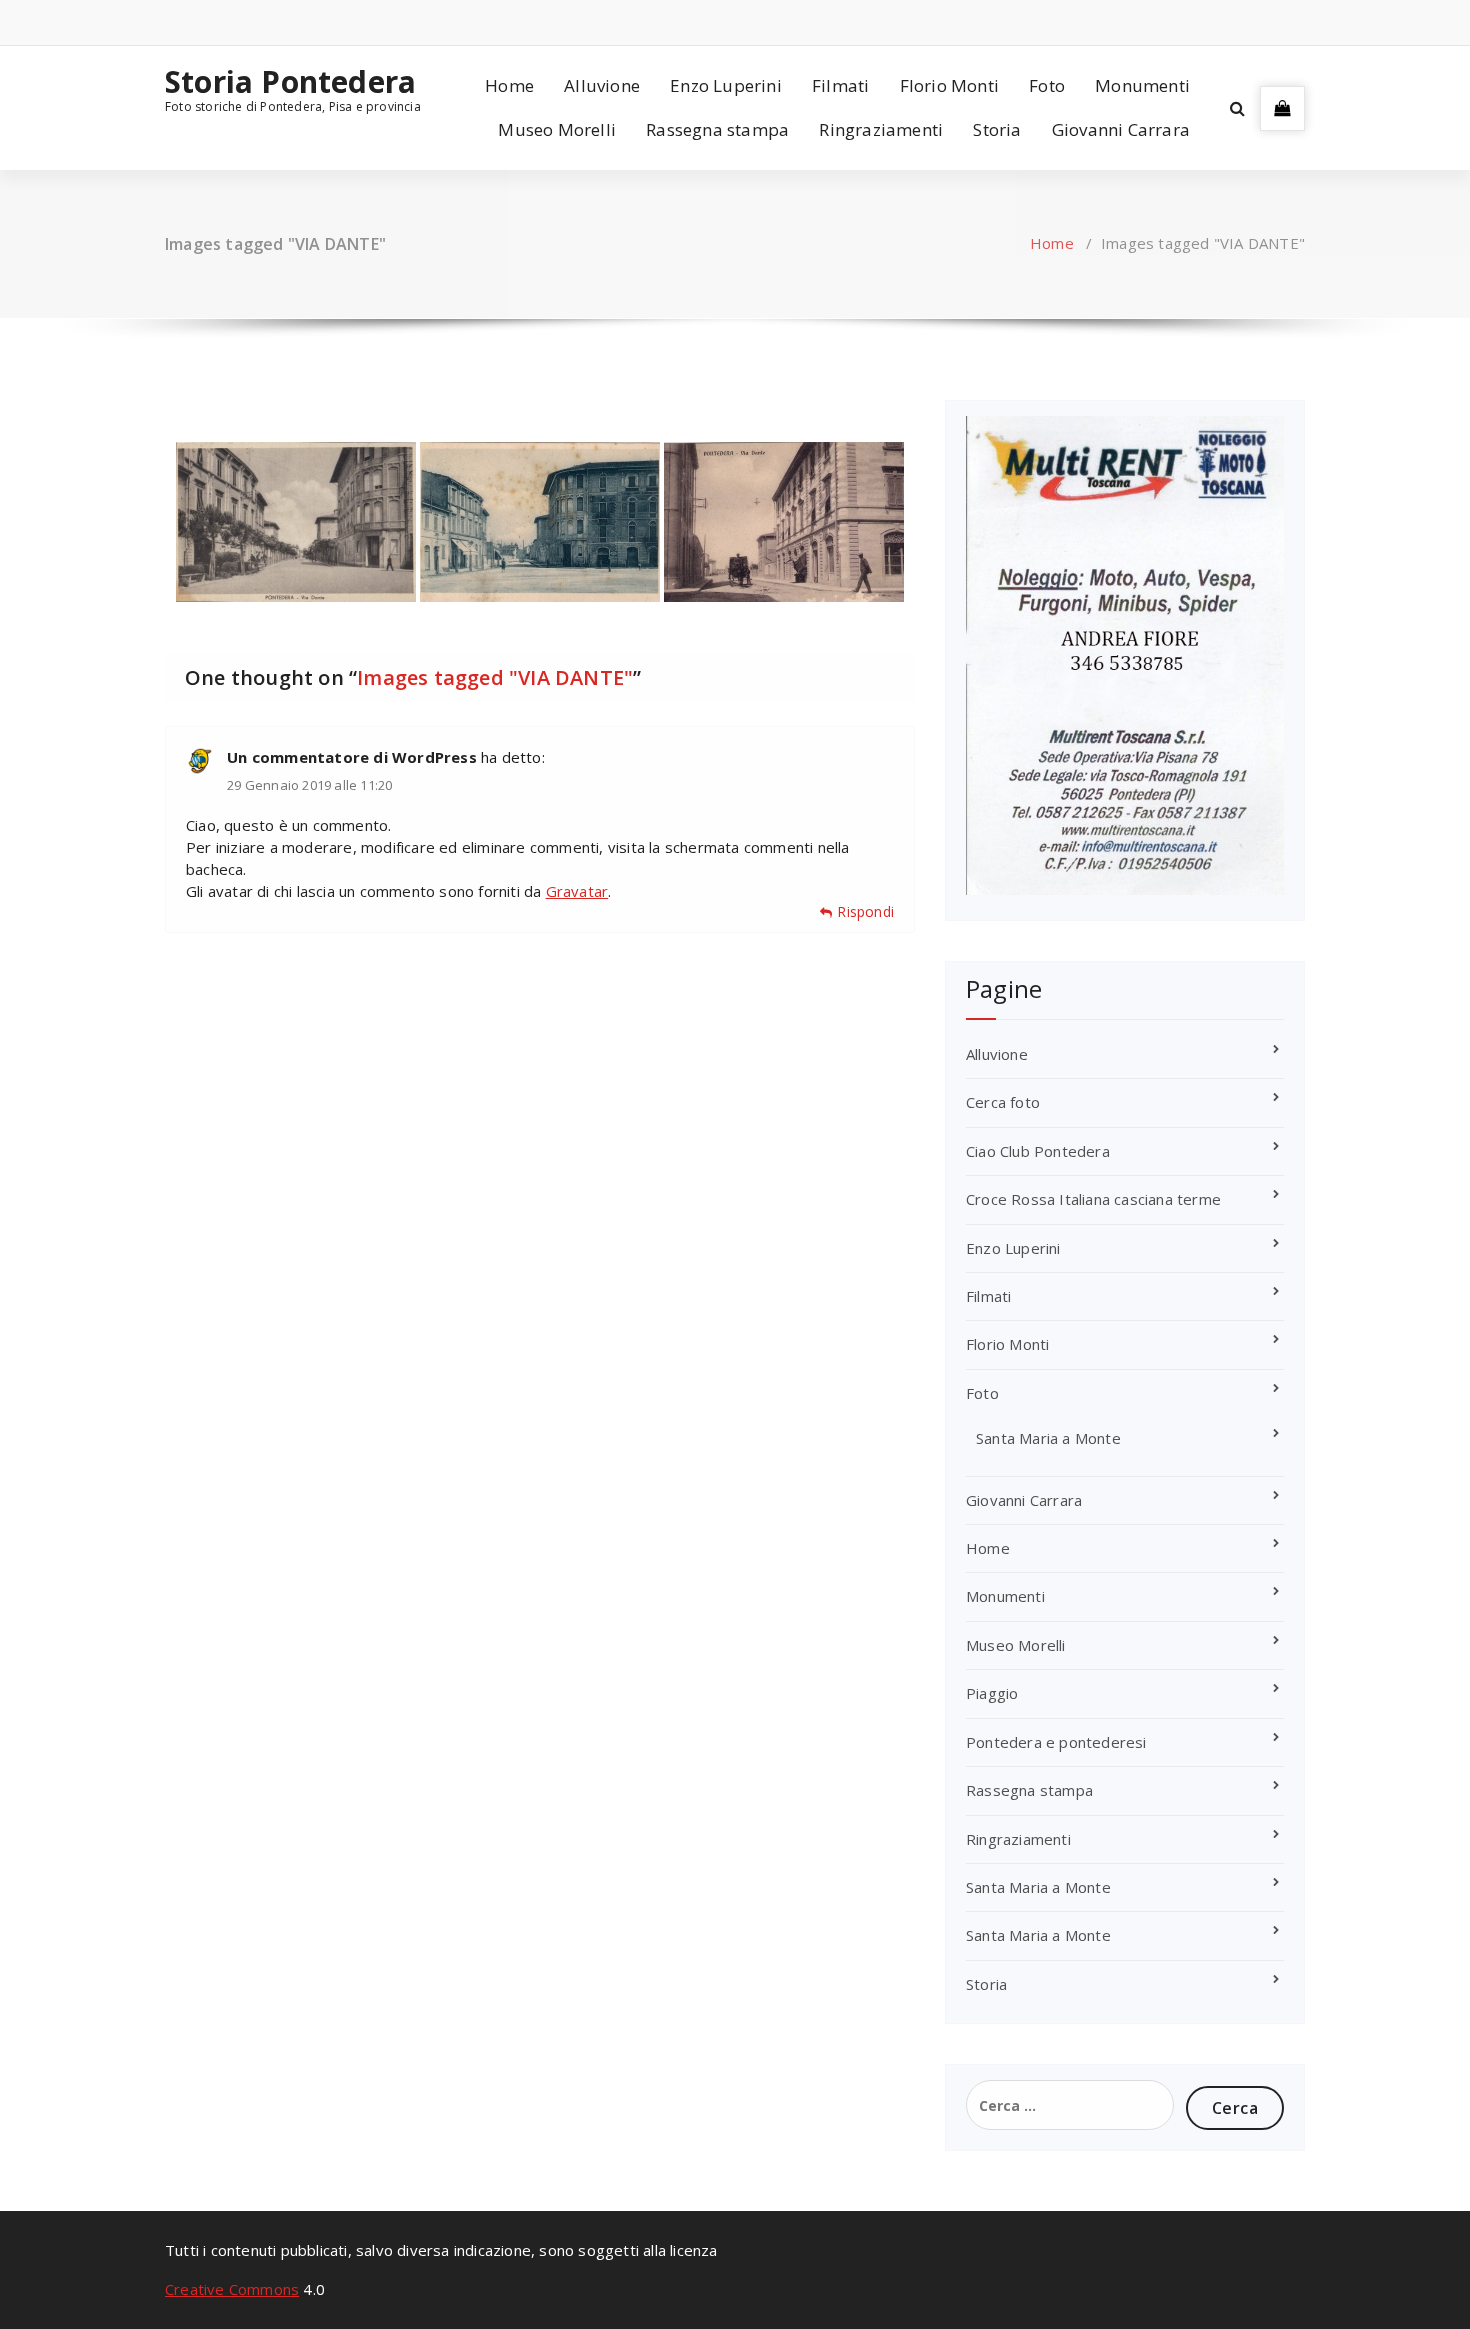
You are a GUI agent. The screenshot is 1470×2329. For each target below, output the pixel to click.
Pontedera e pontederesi (1056, 1742)
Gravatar (577, 891)
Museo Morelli (557, 129)
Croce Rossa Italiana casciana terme (1093, 1199)
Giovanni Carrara (1121, 129)
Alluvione (602, 85)
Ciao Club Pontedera (1038, 1151)
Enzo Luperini (726, 85)
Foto (1047, 85)
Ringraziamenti (881, 129)
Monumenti (1142, 85)
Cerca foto (1003, 1102)
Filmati (840, 85)
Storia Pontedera (290, 82)
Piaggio (992, 1693)
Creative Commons (232, 2289)
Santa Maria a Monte (1048, 1438)
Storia (997, 129)
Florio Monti (949, 85)
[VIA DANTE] (296, 522)
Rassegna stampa (717, 129)
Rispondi (865, 911)
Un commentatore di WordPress (352, 757)
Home (509, 85)
